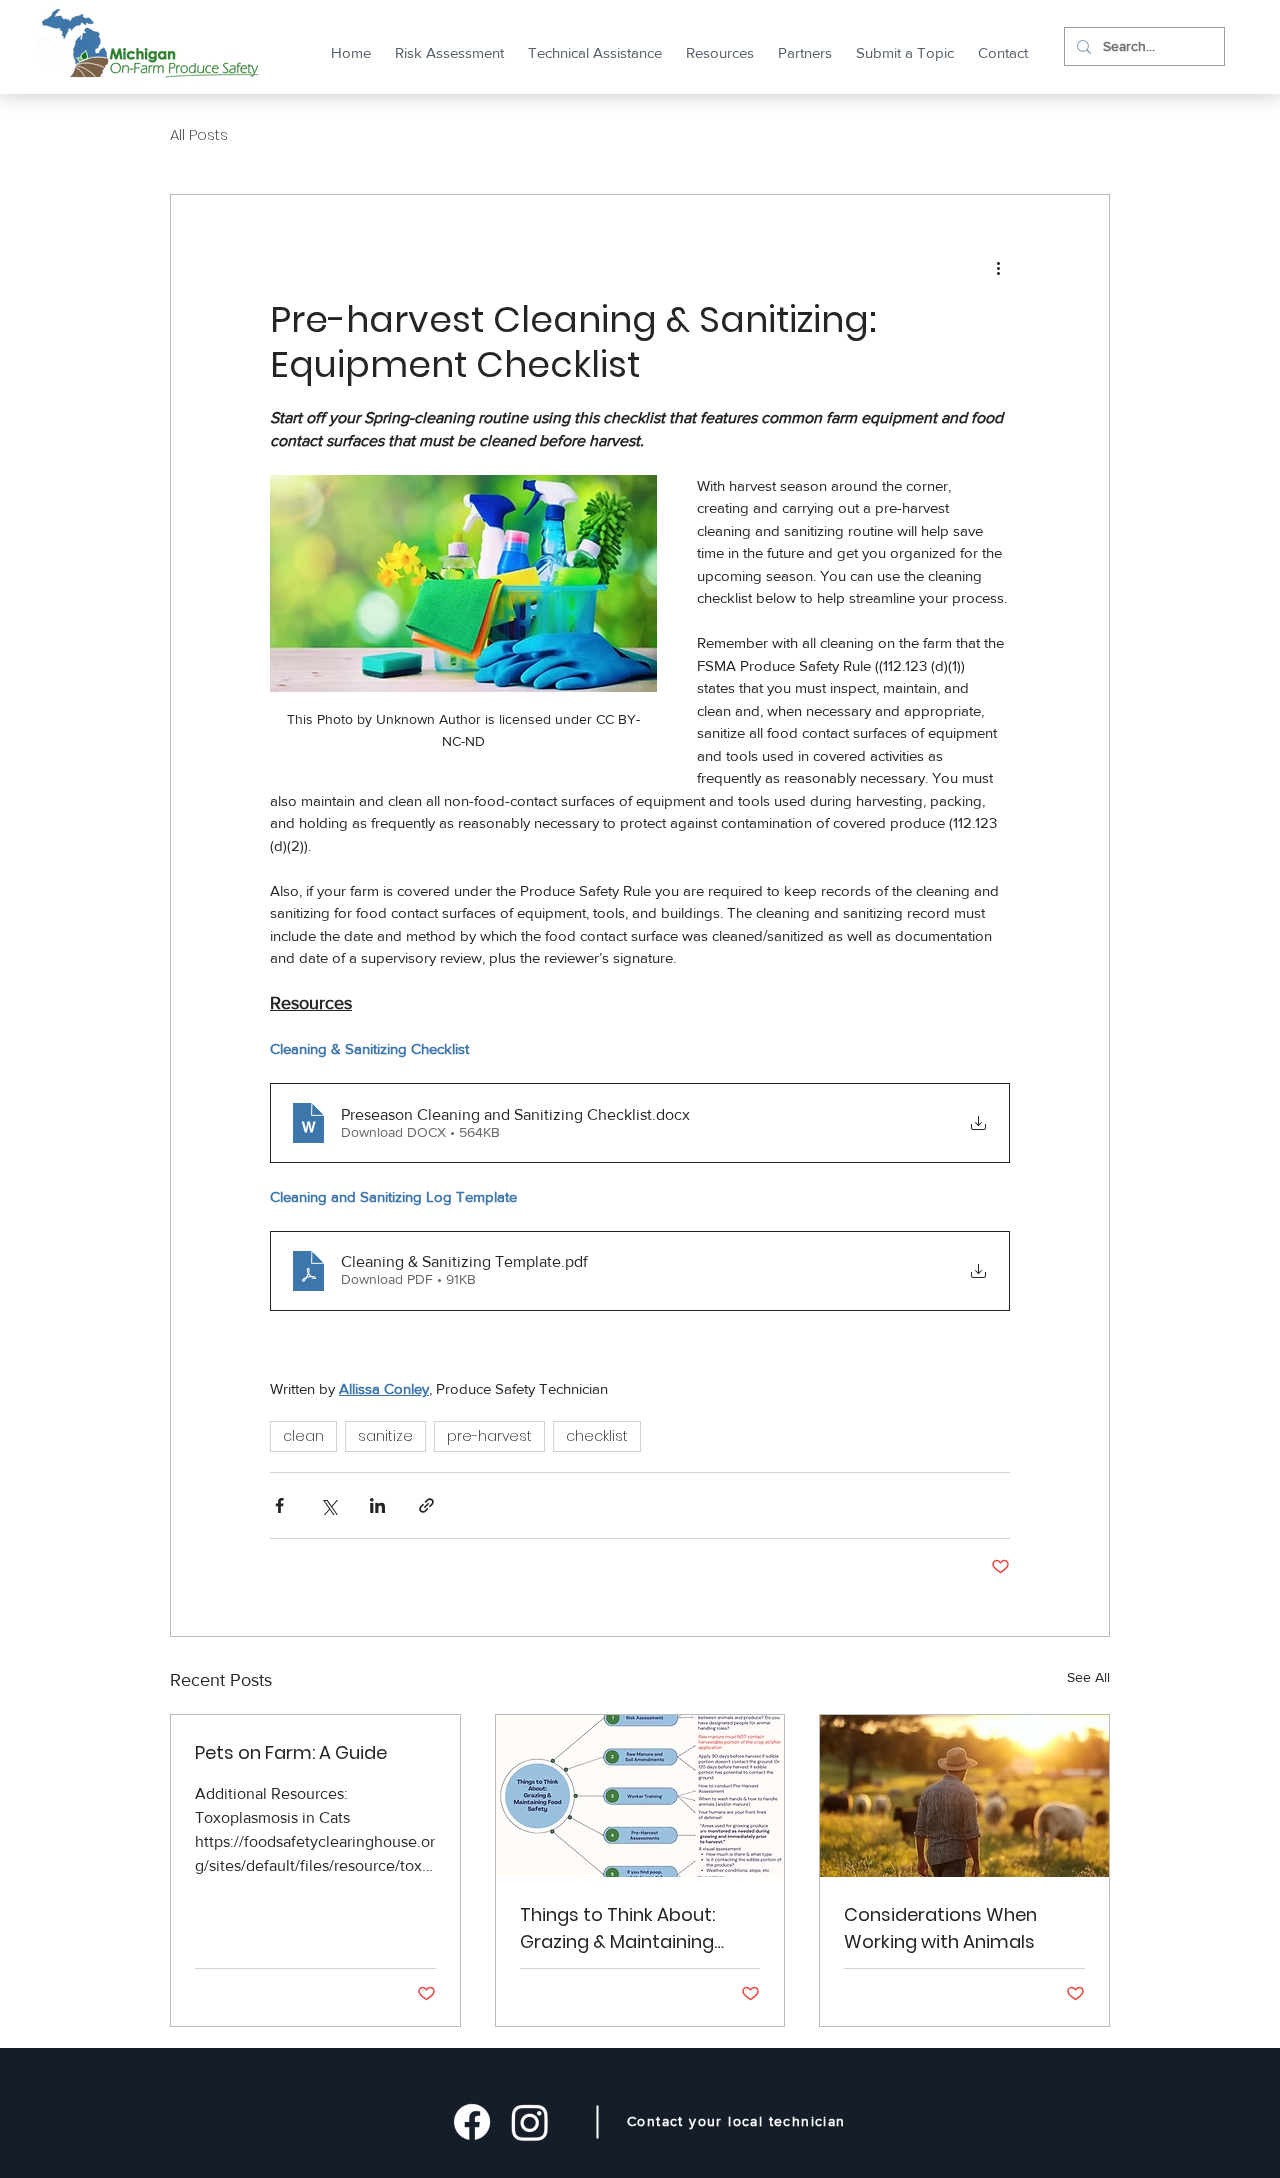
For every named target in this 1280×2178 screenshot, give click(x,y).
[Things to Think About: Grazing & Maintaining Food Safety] (640, 1796)
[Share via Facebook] (279, 1505)
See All (1088, 1677)
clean (303, 1436)
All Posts (199, 134)
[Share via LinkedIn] (377, 1505)
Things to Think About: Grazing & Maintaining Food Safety (617, 1928)
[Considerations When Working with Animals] (964, 1796)
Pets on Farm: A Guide (291, 1752)
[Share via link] (426, 1505)
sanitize (385, 1436)
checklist (597, 1436)
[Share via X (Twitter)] (328, 1505)
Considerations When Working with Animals (940, 1928)
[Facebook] (472, 2122)
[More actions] (998, 267)
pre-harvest (489, 1436)
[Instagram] (530, 2122)
